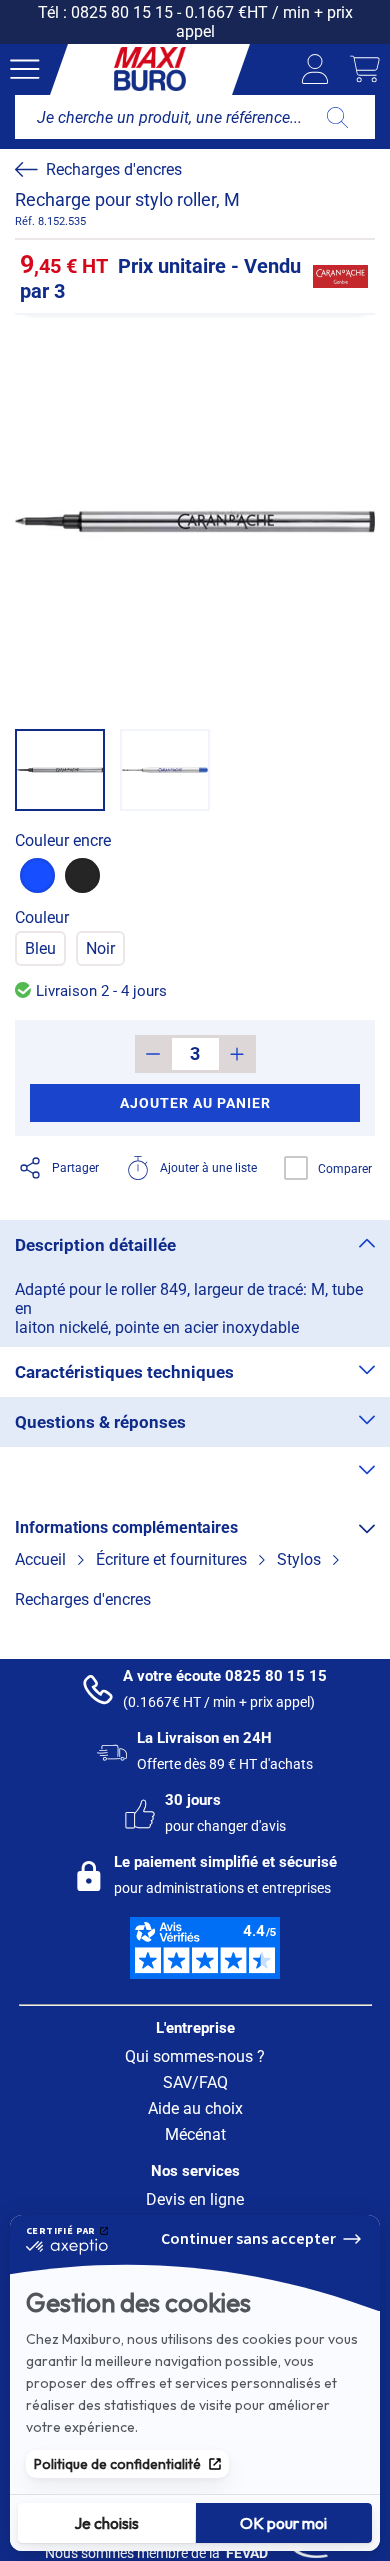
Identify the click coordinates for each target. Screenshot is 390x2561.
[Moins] (153, 1054)
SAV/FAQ (195, 2082)
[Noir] (82, 875)
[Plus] (237, 1054)
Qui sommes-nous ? (195, 2056)
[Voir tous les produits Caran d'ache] (340, 277)
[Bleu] (37, 875)
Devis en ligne (195, 2199)
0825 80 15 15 (122, 12)
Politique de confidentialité (117, 2464)
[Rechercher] (337, 117)
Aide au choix (195, 2108)
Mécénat (195, 2134)
